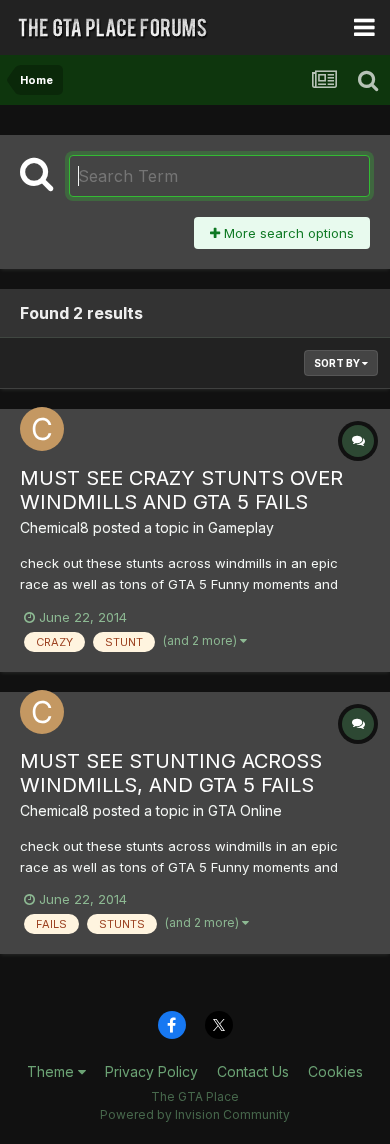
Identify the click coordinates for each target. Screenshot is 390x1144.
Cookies (335, 1071)
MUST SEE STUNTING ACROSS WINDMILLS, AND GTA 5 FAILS (171, 773)
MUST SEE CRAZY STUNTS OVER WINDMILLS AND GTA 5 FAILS (181, 490)
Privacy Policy (151, 1071)
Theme (52, 1071)
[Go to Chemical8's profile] (42, 429)
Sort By (338, 363)
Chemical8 (54, 527)
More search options (287, 233)
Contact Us (253, 1071)
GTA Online (245, 810)
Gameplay (241, 527)
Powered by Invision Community (195, 1114)
